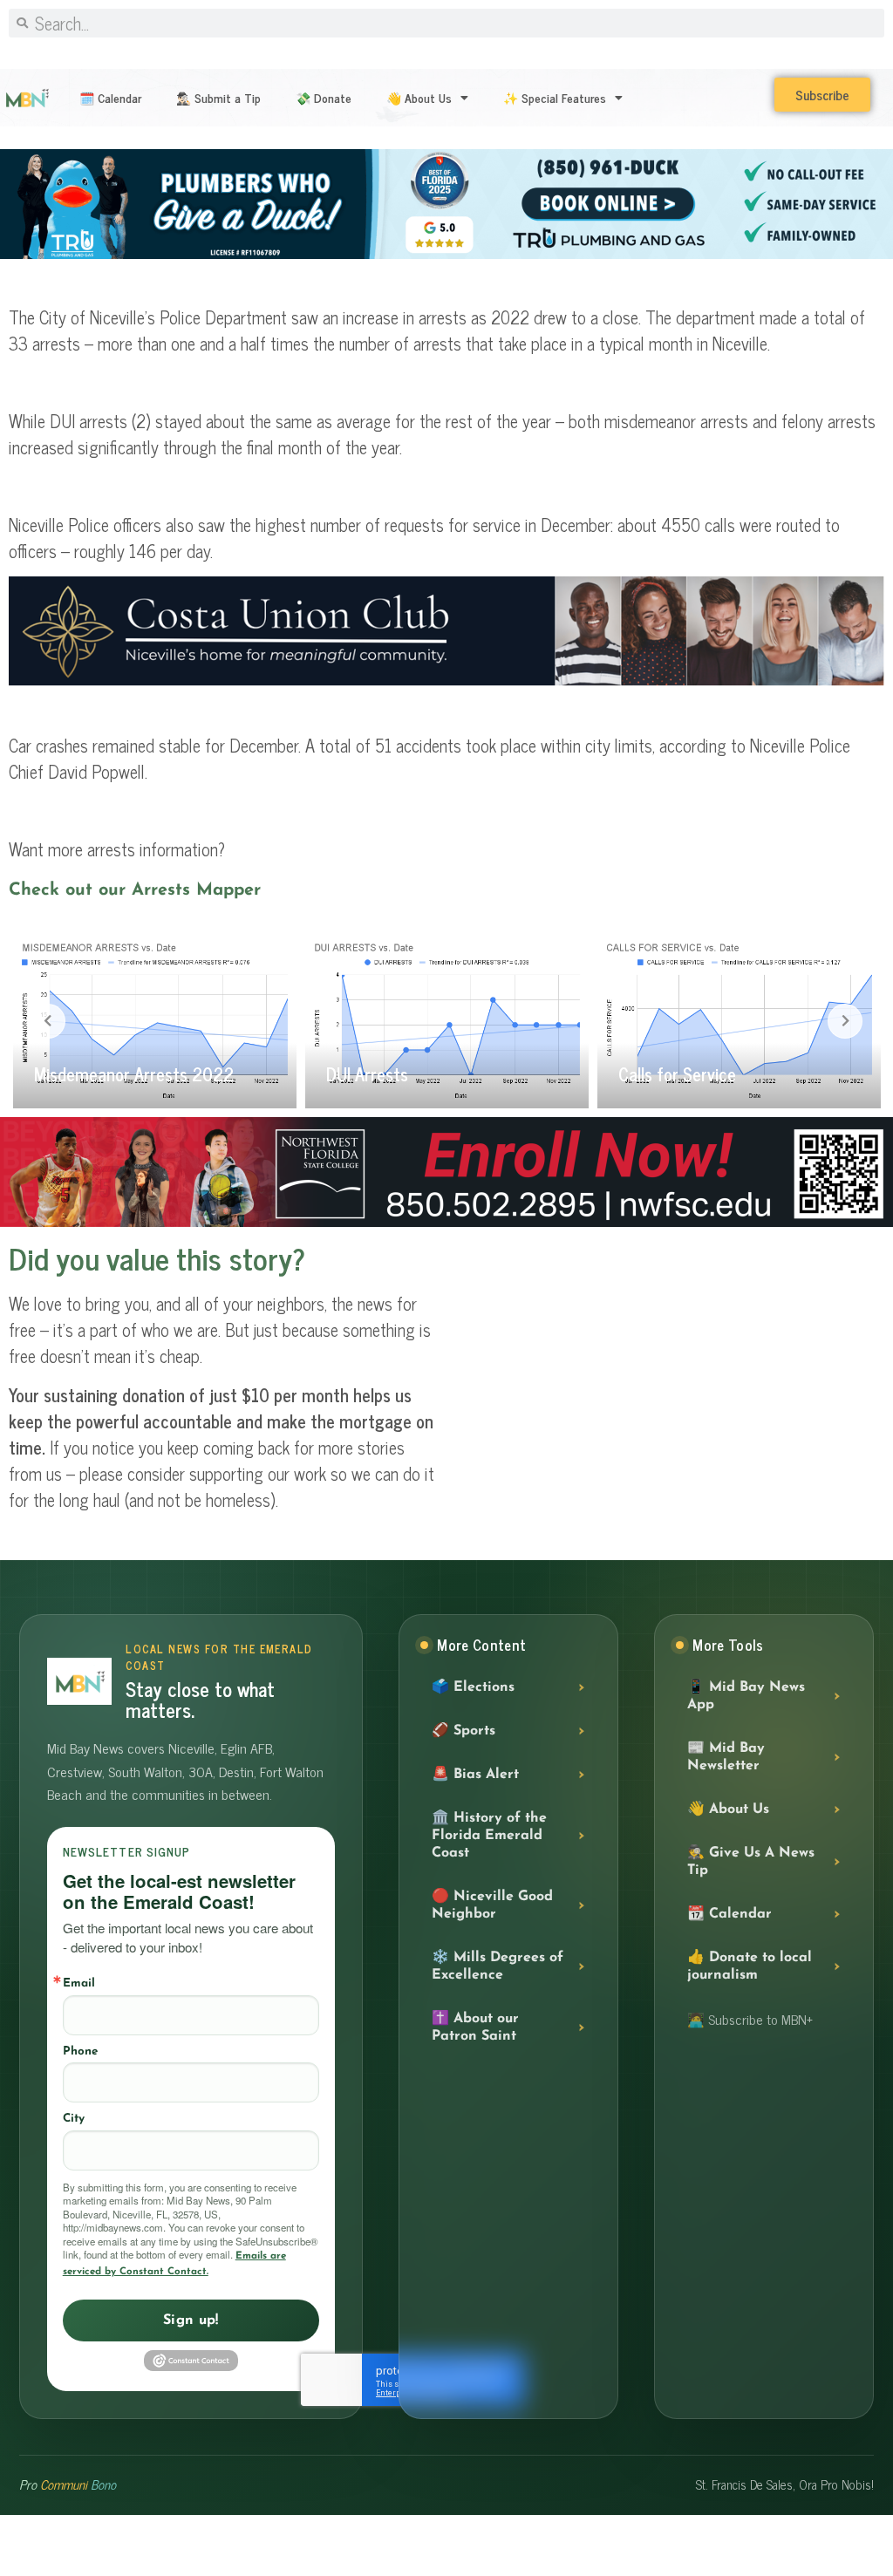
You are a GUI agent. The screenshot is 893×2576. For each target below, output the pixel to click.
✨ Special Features (555, 97)
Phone (80, 2051)
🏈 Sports (464, 1731)
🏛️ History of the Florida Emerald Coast (489, 1836)
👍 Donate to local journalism (750, 1966)
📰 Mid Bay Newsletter (726, 1757)
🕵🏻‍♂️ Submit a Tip (218, 97)
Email (79, 1983)
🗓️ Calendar (110, 97)
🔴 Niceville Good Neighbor (492, 1905)
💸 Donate (324, 97)
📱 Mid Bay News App (746, 1696)
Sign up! (191, 2320)
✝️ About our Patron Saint (475, 2027)
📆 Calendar (729, 1914)
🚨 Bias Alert (475, 1775)
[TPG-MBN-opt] (446, 256)
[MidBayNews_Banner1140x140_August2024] (446, 1223)
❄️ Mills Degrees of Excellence (498, 1966)
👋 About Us (419, 97)
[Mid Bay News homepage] (79, 1681)
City (74, 2119)
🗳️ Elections (473, 1687)
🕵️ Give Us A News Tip (751, 1862)
